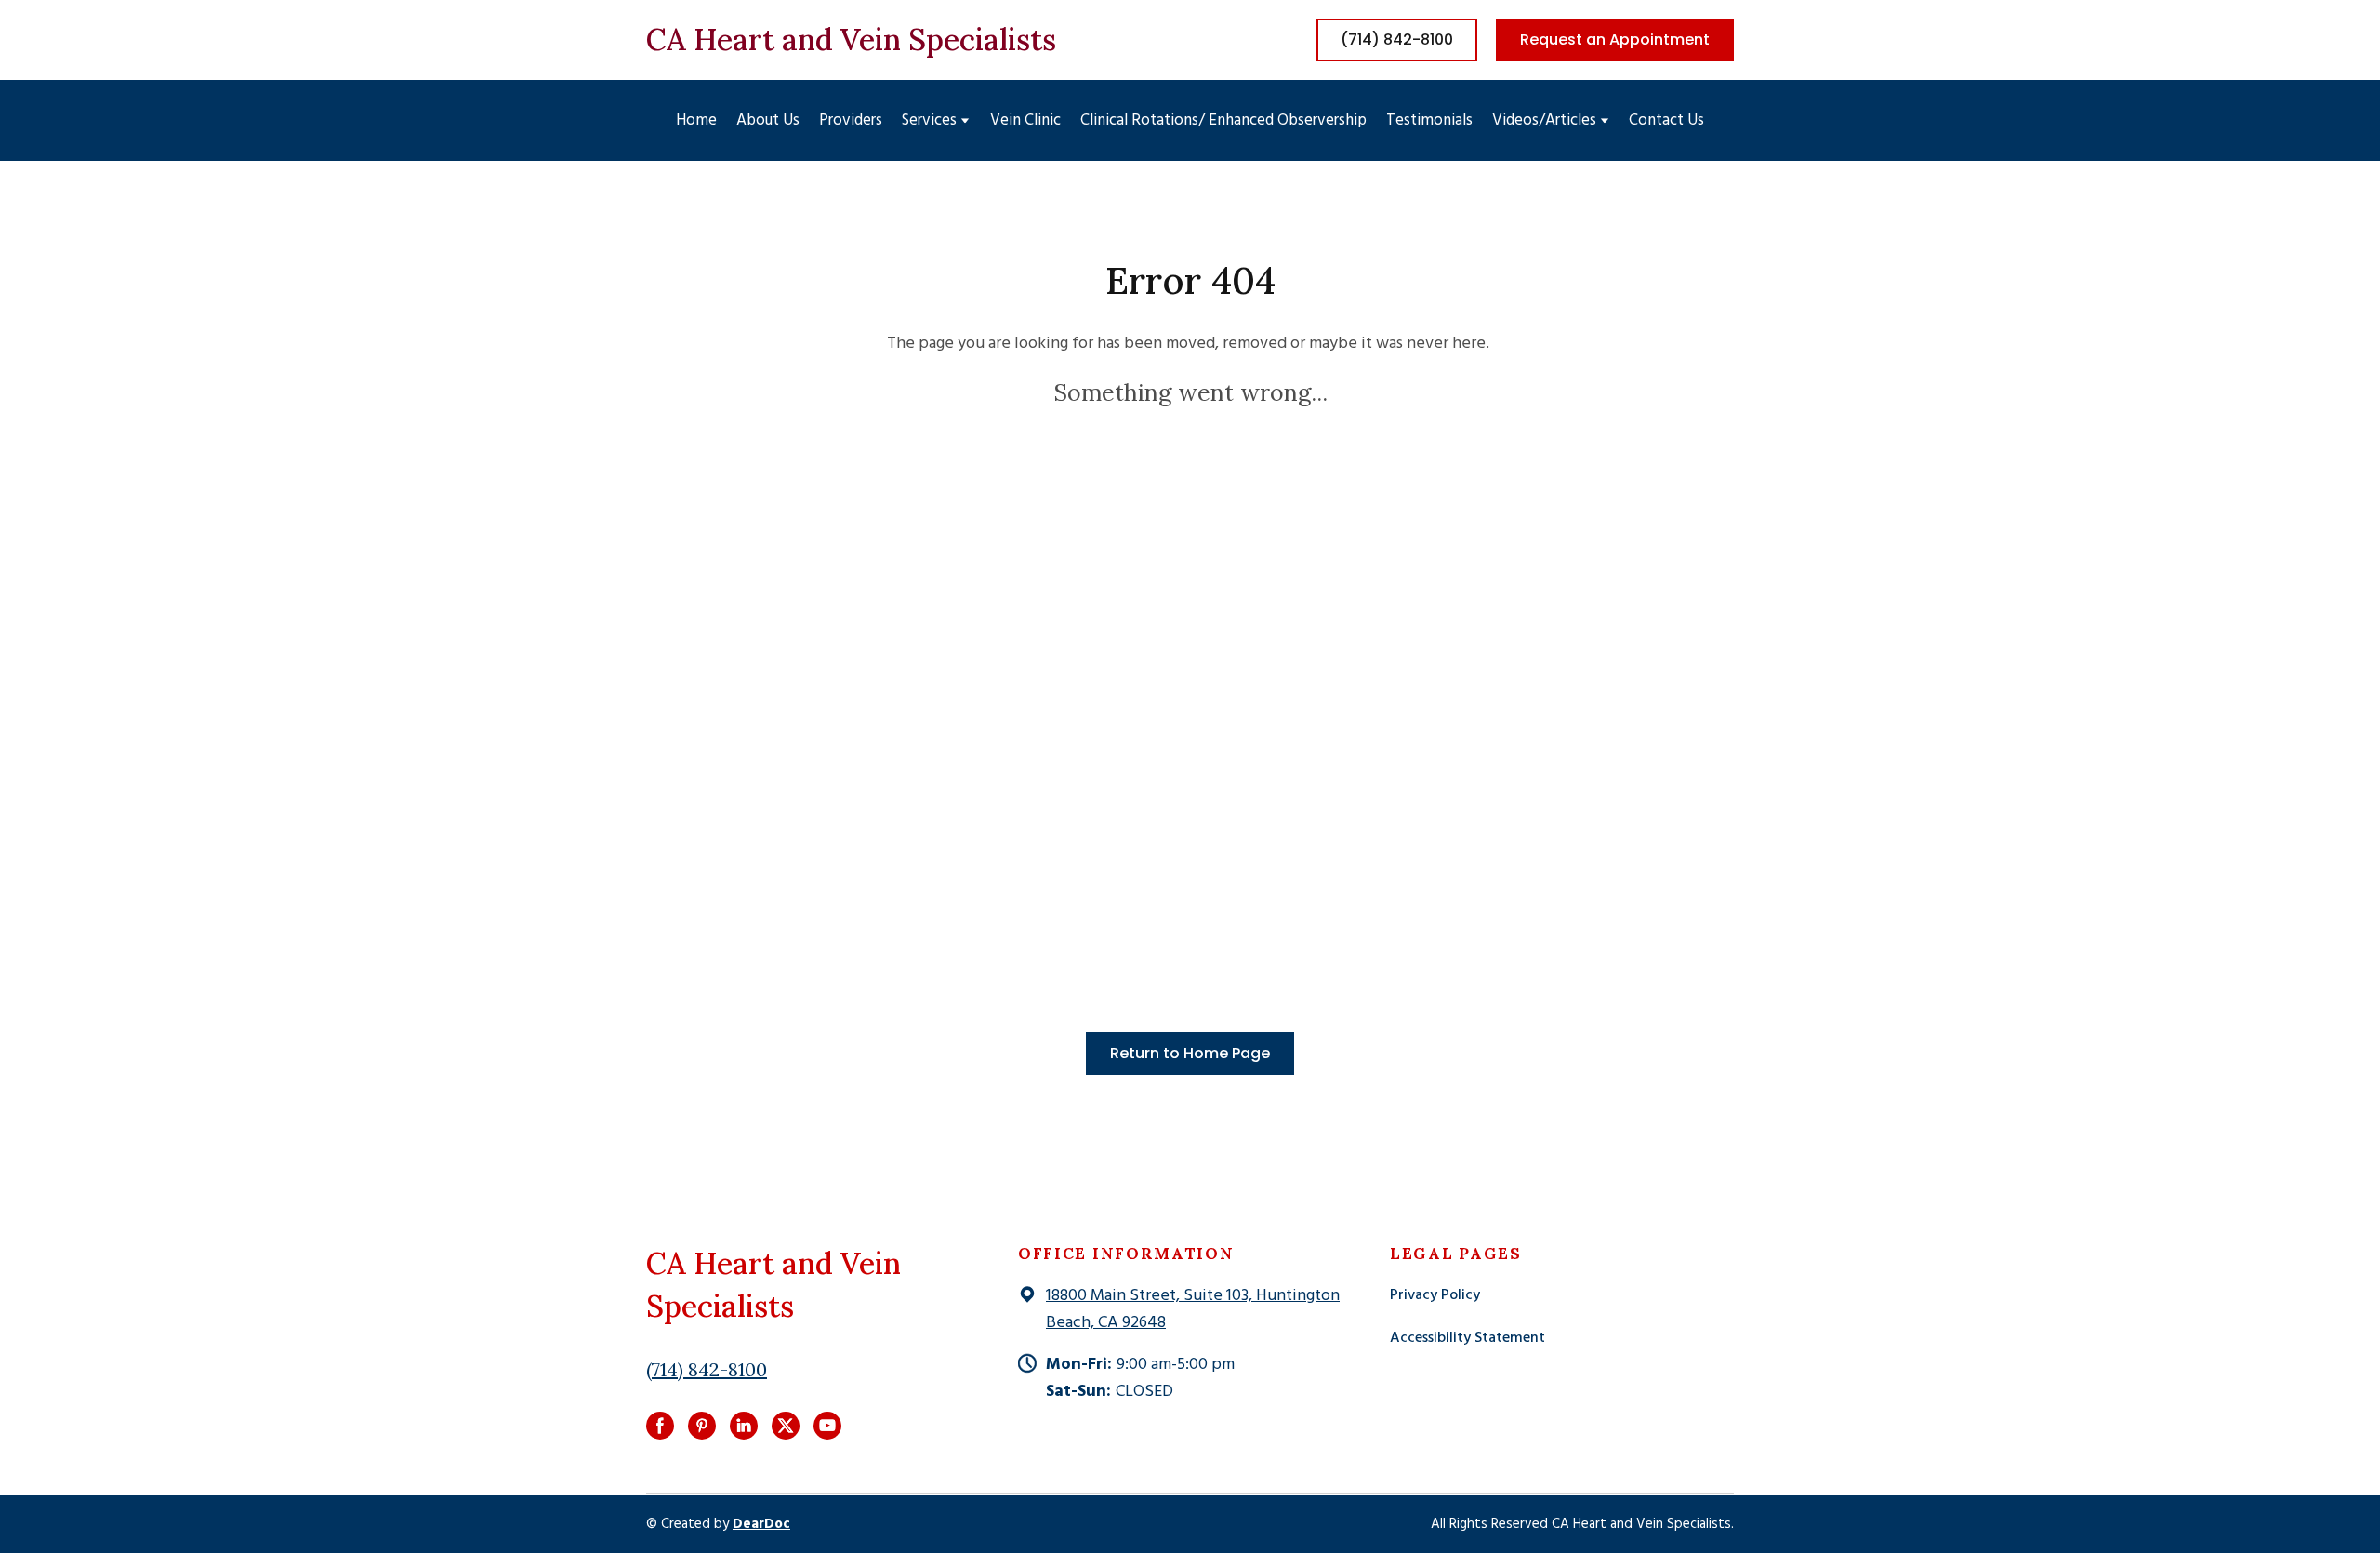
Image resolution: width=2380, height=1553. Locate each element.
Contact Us (1666, 120)
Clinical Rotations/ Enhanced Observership (1223, 120)
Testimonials (1429, 120)
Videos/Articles (1544, 120)
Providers (851, 120)
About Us (768, 120)
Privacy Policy (1435, 1295)
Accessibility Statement (1468, 1338)
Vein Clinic (1025, 120)
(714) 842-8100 (707, 1369)
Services (929, 120)
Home (696, 120)
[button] (1397, 40)
